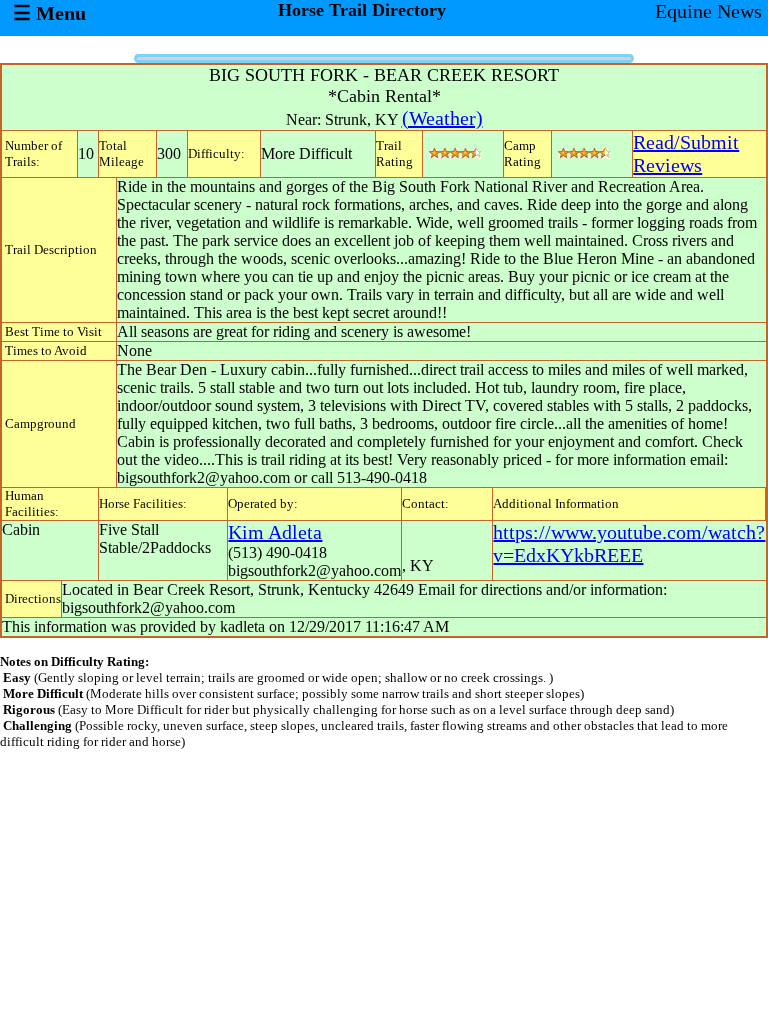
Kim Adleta (275, 532)
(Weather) (442, 118)
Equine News (708, 11)
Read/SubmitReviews (686, 153)
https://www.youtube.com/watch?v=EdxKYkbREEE (629, 543)
